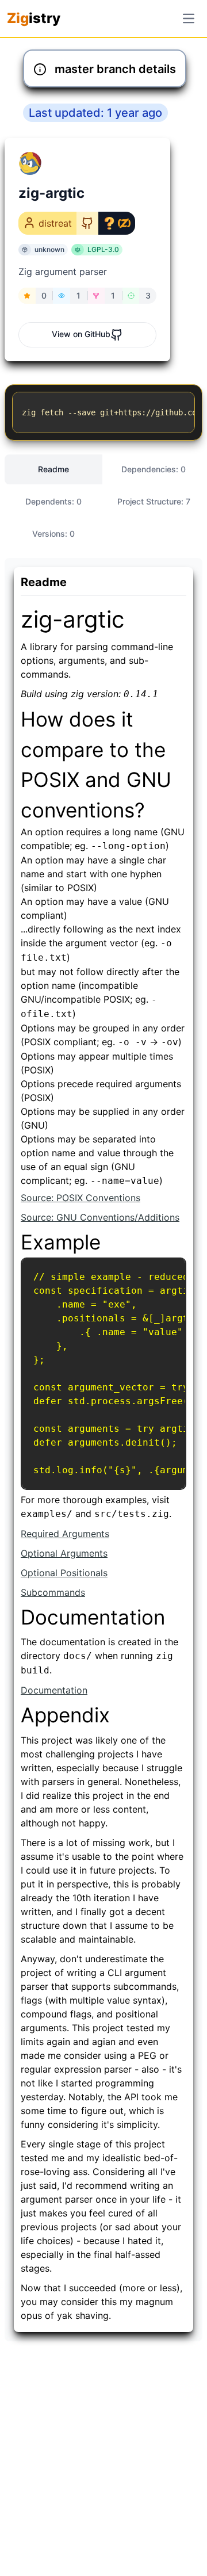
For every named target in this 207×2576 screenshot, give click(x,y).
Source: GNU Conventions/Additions (100, 1217)
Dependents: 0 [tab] (53, 501)
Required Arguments (65, 1534)
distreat (55, 223)
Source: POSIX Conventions (80, 1198)
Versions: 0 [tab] (53, 534)
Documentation (54, 1690)
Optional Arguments (64, 1553)
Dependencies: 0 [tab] (154, 469)
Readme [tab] (53, 469)
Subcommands (53, 1592)
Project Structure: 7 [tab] (154, 501)
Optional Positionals (64, 1573)
